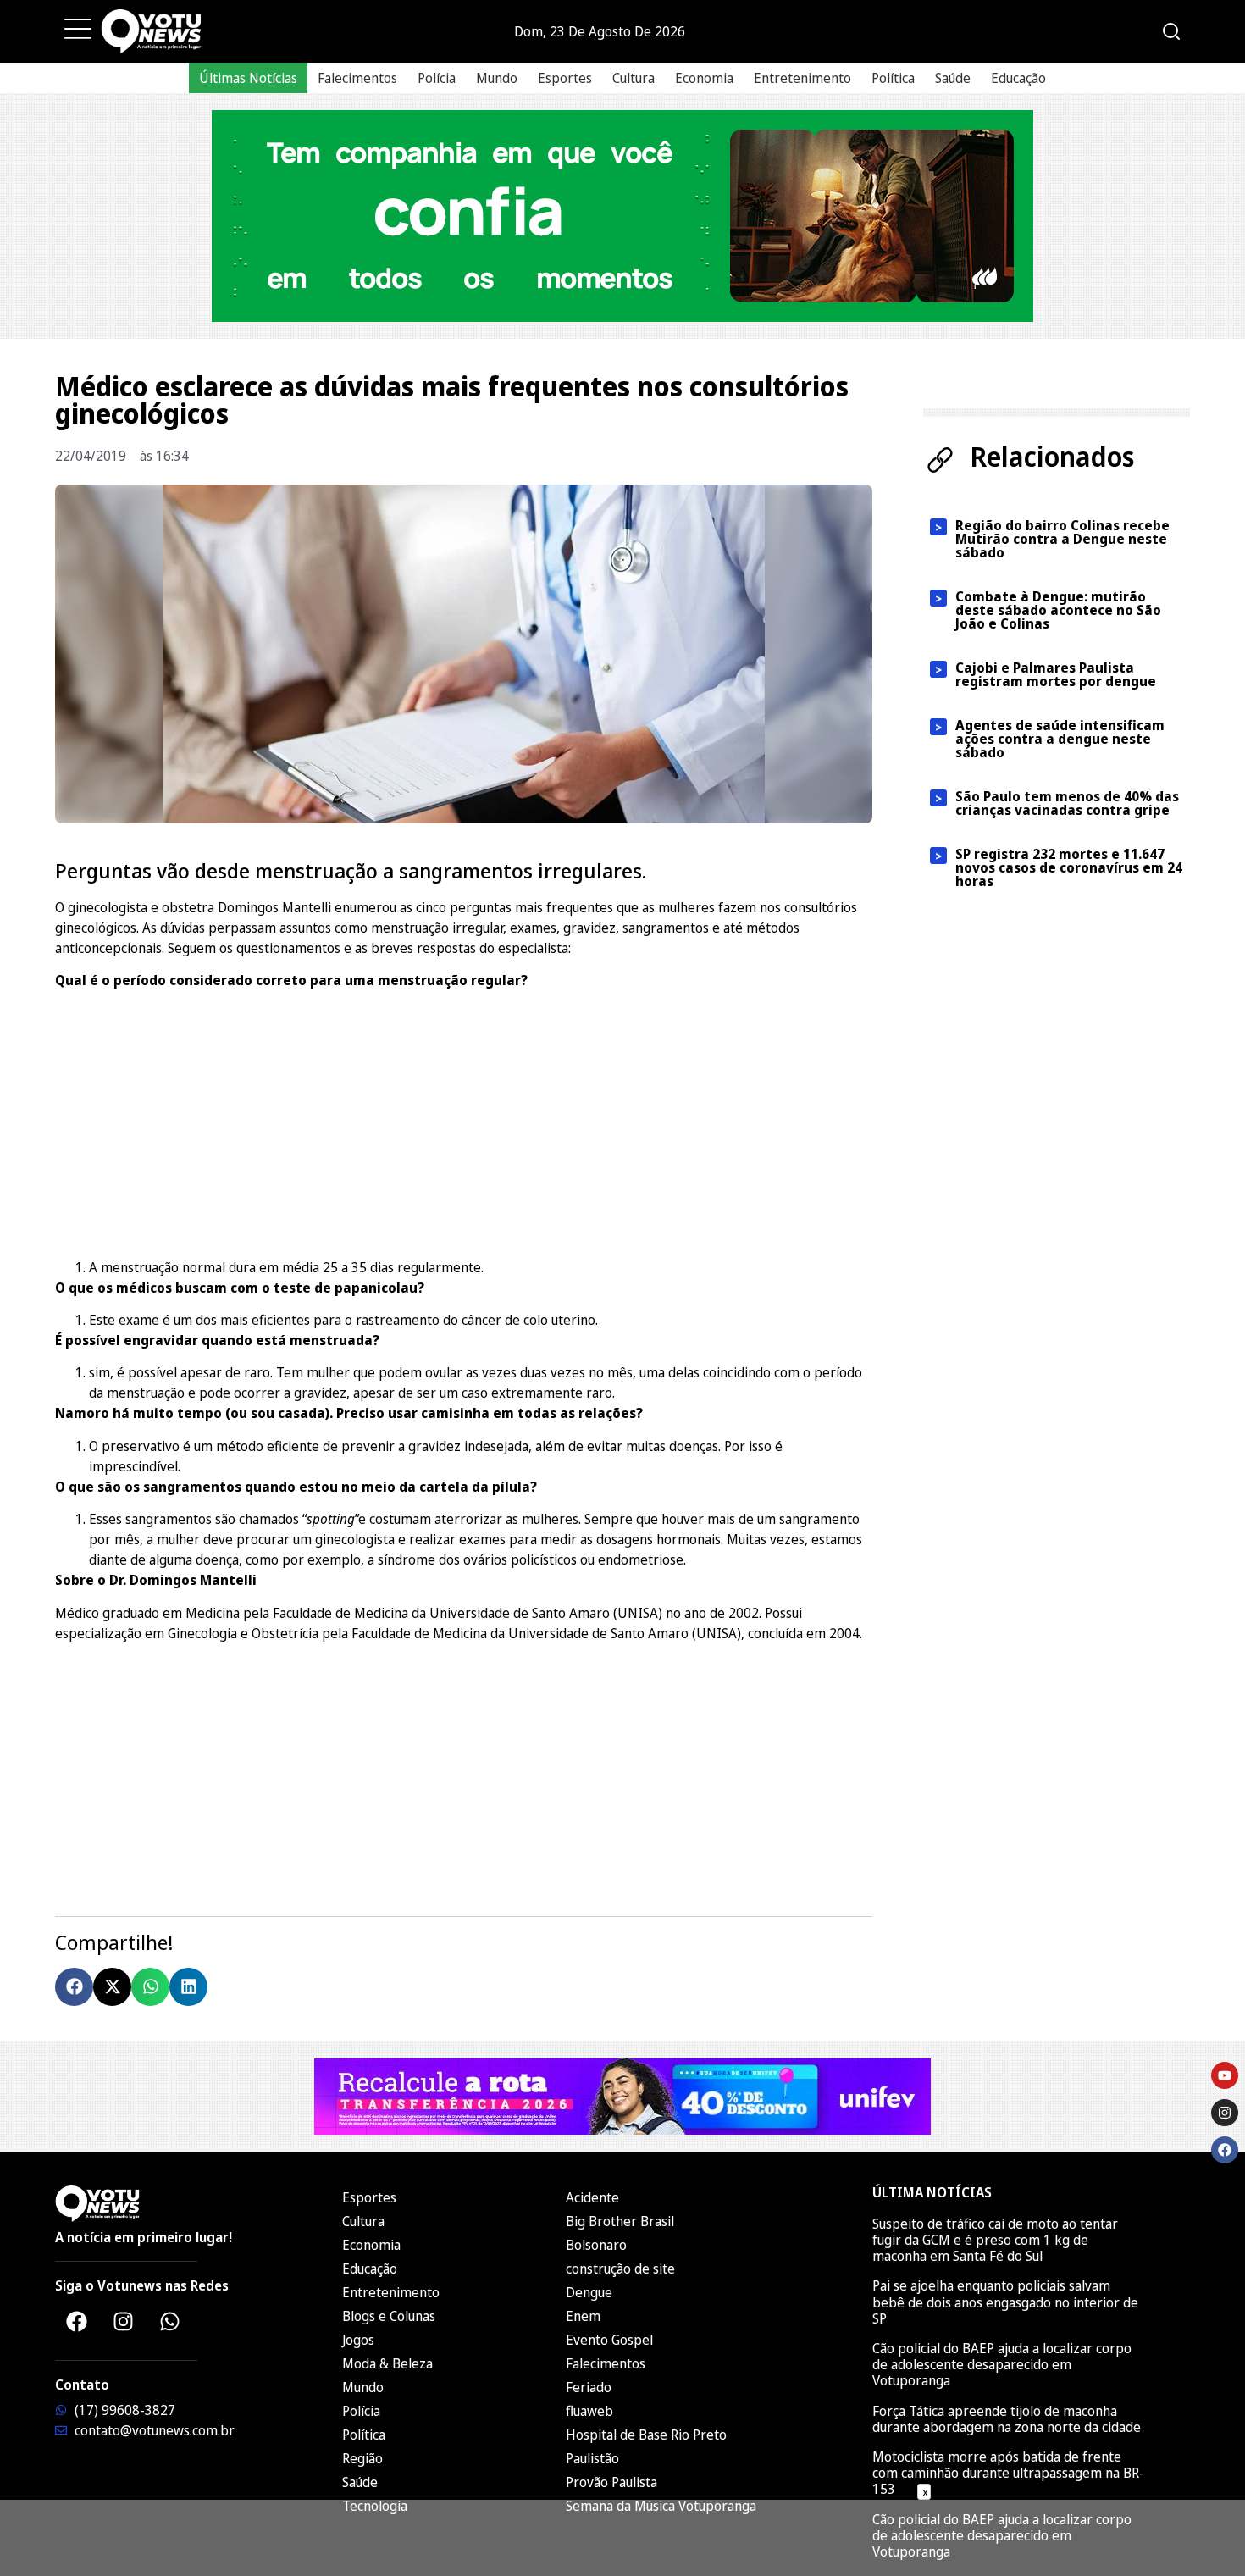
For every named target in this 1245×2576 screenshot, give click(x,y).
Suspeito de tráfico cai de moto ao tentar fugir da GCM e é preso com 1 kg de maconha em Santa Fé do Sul (995, 2240)
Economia (704, 78)
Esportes (565, 78)
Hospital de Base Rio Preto (646, 2435)
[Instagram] (123, 2322)
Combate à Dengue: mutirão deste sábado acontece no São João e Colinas (1058, 610)
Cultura (634, 78)
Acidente (592, 2197)
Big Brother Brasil (620, 2221)
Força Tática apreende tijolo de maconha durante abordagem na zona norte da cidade (1007, 2419)
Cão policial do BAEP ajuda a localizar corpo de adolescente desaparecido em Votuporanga (1002, 2364)
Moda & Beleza (387, 2363)
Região (362, 2458)
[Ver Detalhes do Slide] (622, 216)
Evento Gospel (609, 2340)
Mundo (497, 78)
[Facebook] (76, 2322)
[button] (74, 1987)
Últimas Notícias (248, 78)
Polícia (437, 78)
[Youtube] (1225, 2075)
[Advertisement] (464, 1122)
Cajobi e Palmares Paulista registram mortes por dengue (1056, 674)
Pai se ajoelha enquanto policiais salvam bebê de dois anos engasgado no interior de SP (1005, 2302)
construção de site (620, 2269)
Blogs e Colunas (389, 2316)
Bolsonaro (596, 2245)
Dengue (589, 2292)
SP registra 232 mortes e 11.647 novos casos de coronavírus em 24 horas (1069, 867)
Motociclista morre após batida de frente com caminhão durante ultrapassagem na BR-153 (1008, 2473)
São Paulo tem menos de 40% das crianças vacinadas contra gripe (1067, 803)
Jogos (358, 2340)
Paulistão (592, 2458)
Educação (1018, 78)
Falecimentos (357, 78)
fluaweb (589, 2411)
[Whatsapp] (169, 2322)
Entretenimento (802, 78)
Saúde (953, 78)
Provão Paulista (611, 2482)
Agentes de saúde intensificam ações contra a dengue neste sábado (1060, 739)
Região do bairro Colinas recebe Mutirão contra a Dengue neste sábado (1062, 539)
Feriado (589, 2387)
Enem (583, 2316)
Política (893, 78)
